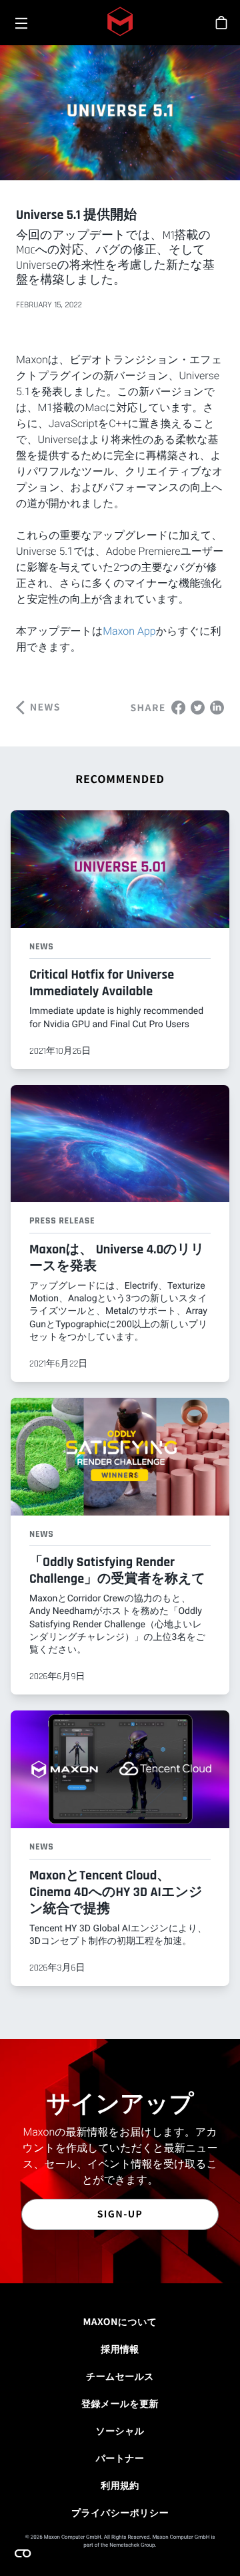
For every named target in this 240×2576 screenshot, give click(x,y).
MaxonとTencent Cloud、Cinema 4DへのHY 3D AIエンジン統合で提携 (116, 1892)
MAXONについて (120, 2322)
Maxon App (129, 631)
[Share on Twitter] (198, 706)
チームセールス (120, 2376)
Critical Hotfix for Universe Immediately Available (102, 983)
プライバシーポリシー (120, 2513)
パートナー (120, 2458)
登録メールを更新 (120, 2404)
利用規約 (120, 2486)
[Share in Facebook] (178, 706)
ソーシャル (120, 2431)
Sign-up (120, 2214)
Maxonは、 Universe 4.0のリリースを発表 (117, 1258)
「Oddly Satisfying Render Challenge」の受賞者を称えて (117, 1570)
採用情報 (120, 2349)
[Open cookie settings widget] (23, 2553)
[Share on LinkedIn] (217, 706)
